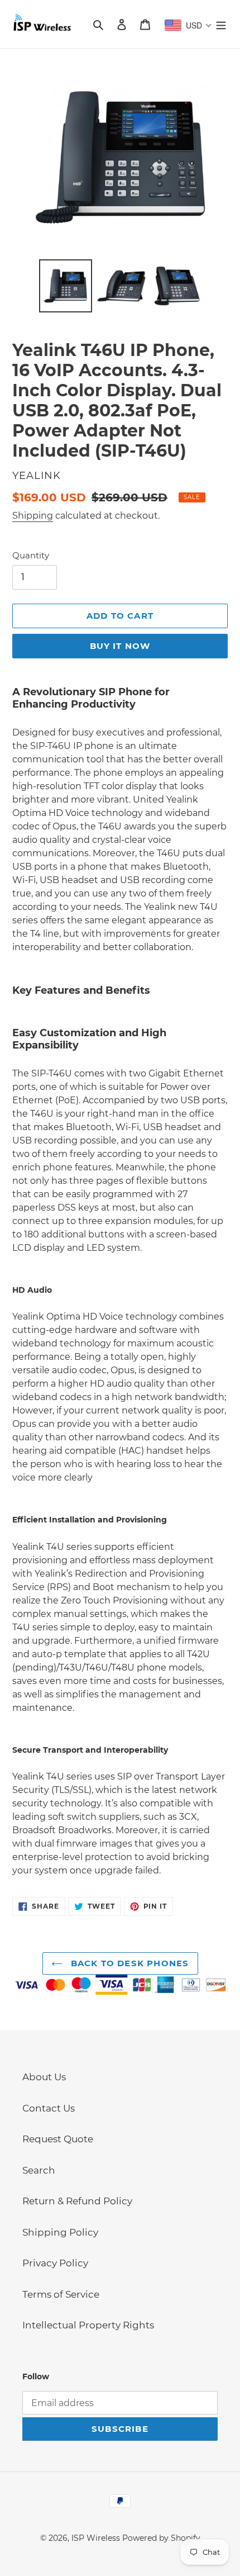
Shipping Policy (60, 2232)
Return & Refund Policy (77, 2201)
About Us (44, 2077)
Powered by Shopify (161, 2538)
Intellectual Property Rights (88, 2325)
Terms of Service (61, 2294)
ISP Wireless (96, 2538)
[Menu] (221, 24)
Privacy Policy (55, 2263)
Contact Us (49, 2108)
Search (39, 2170)
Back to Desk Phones (129, 1963)
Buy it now (120, 646)
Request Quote (58, 2139)
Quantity (31, 555)
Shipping (33, 516)
